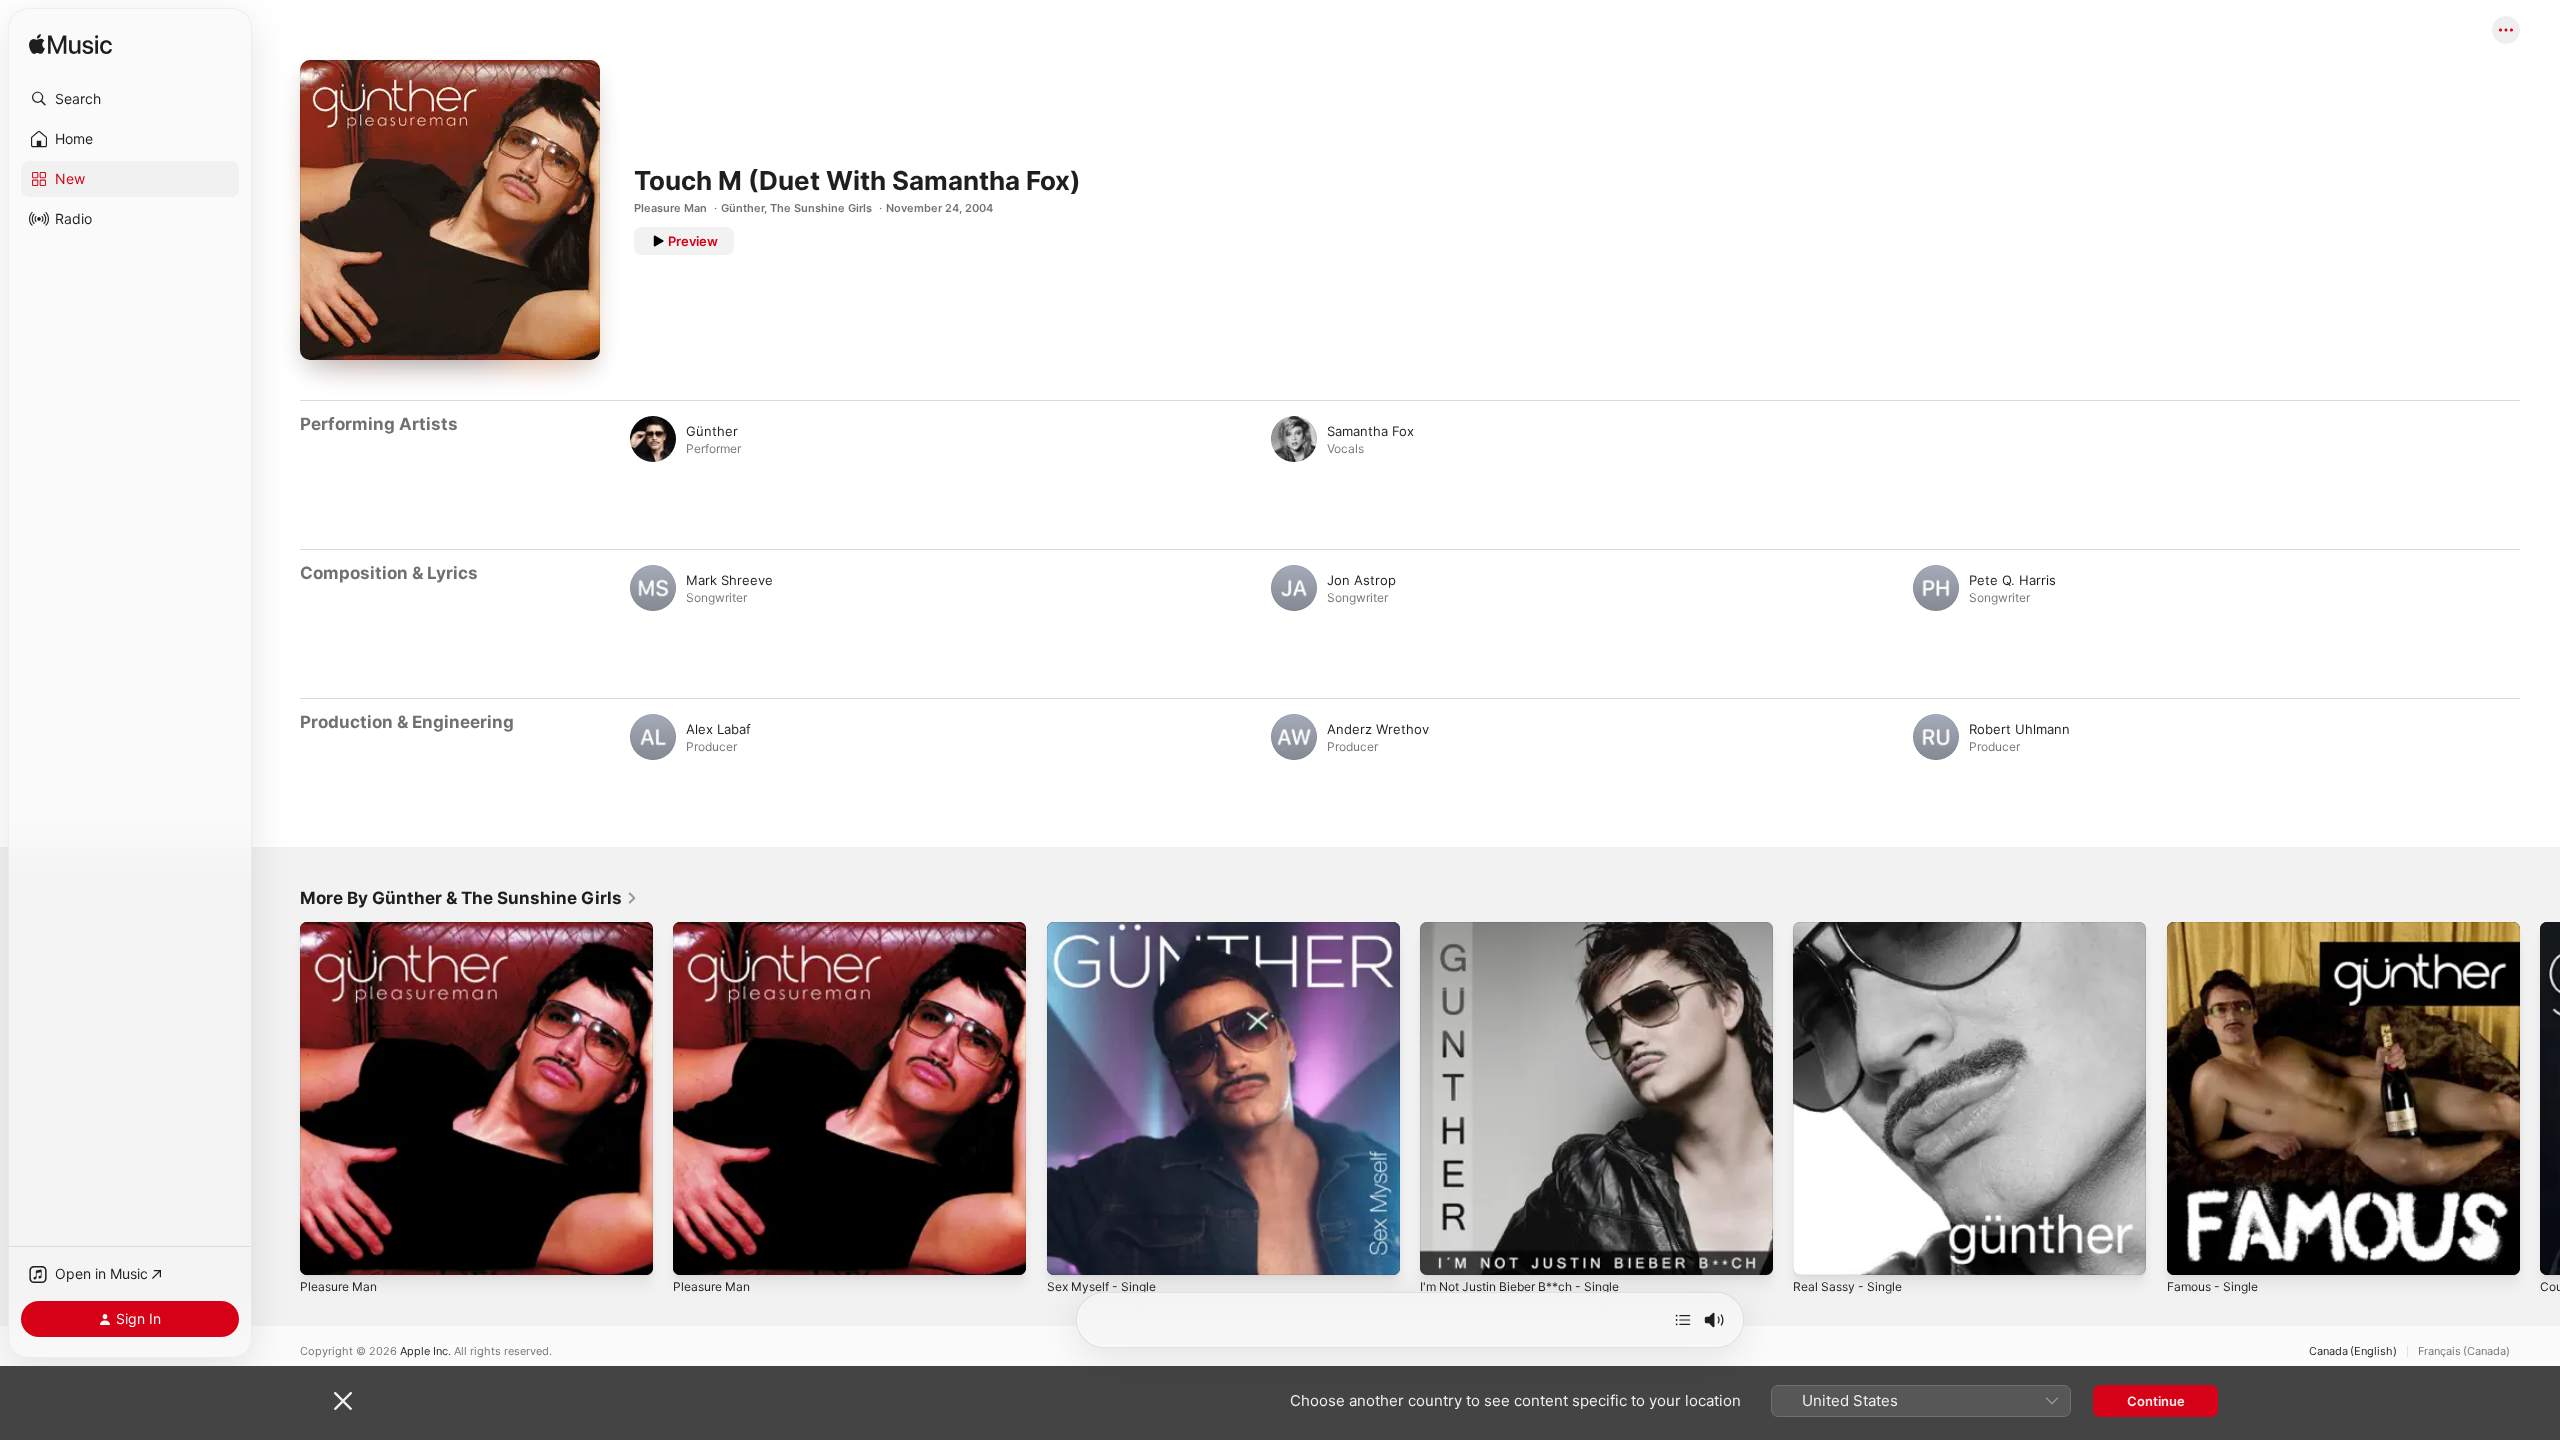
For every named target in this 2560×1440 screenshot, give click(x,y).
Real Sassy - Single (1852, 930)
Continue (2156, 1401)
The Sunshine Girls (821, 208)
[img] (70, 45)
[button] (130, 99)
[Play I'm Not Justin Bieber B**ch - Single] (1445, 1250)
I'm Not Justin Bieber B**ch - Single (1531, 930)
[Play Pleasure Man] (325, 1250)
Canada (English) (2353, 1351)
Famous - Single (2217, 930)
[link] (469, 898)
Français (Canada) (2464, 1351)
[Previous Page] (280, 1099)
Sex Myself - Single (1107, 930)
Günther (742, 208)
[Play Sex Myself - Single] (1072, 1250)
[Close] (343, 1401)
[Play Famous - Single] (2192, 1250)
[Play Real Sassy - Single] (1818, 1250)
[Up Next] (1683, 1320)
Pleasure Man (670, 208)
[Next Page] (2540, 1099)
